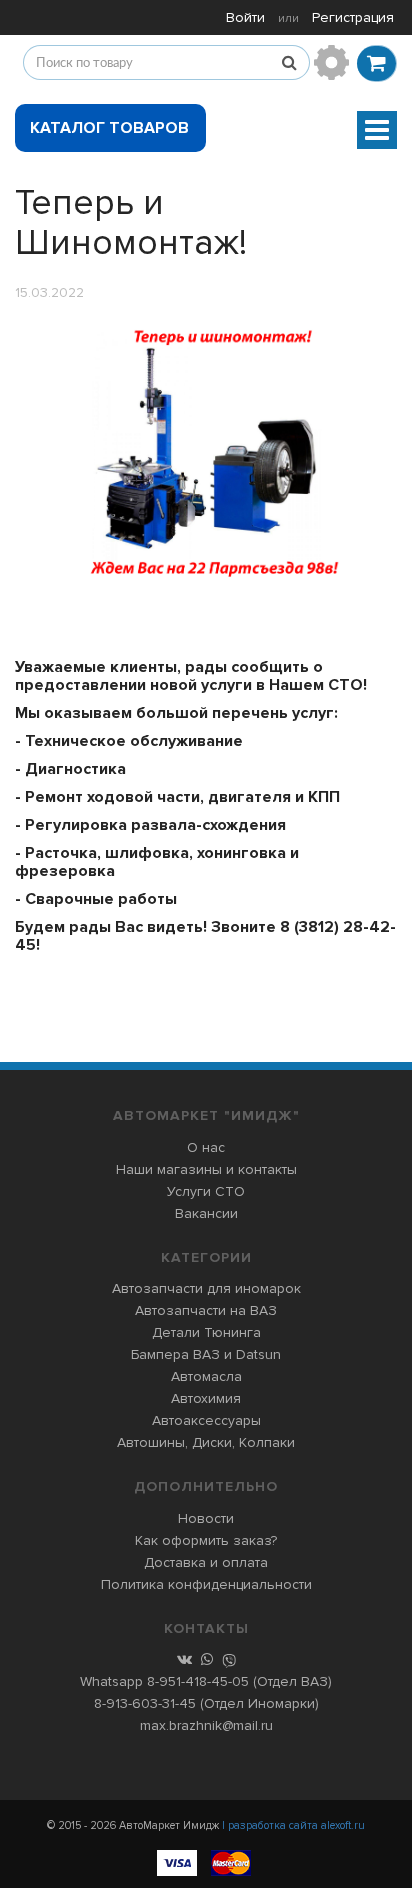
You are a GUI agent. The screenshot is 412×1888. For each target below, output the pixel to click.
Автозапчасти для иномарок (206, 1288)
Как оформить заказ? (206, 1540)
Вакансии (206, 1213)
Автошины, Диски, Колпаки (206, 1442)
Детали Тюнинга (206, 1332)
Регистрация (353, 17)
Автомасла (206, 1376)
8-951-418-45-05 (198, 1681)
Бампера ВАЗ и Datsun (206, 1354)
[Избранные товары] (331, 62)
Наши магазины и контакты (206, 1169)
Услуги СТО (206, 1191)
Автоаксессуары (206, 1420)
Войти (245, 17)
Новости (206, 1518)
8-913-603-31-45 (145, 1703)
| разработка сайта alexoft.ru (293, 1825)
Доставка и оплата (206, 1562)
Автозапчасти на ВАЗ (206, 1310)
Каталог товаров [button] (109, 128)
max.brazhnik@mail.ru (206, 1725)
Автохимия (206, 1398)
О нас (206, 1147)
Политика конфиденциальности (206, 1584)
